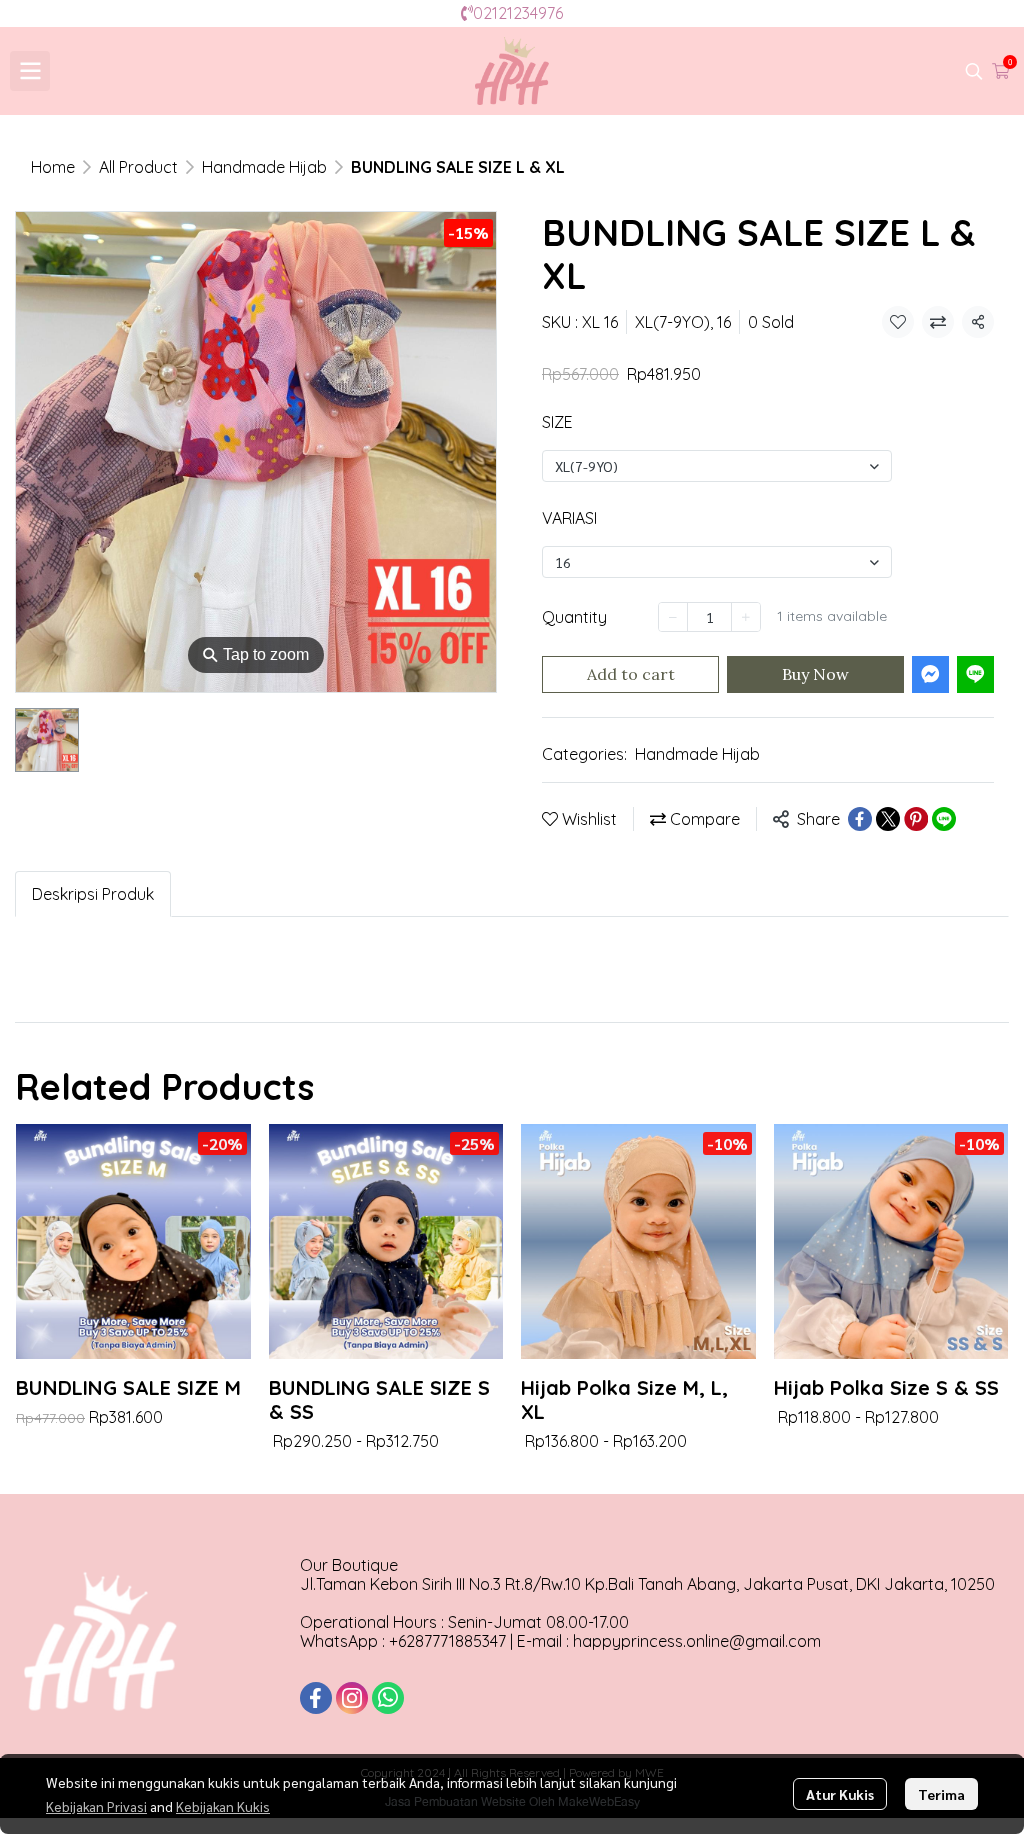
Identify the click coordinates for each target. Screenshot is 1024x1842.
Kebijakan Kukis (223, 1806)
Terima (941, 1794)
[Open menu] (30, 71)
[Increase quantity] (746, 617)
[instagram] (352, 1698)
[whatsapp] (388, 1698)
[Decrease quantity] (673, 617)
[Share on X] (888, 819)
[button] (974, 71)
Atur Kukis (840, 1794)
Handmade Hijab (264, 167)
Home (53, 167)
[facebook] (316, 1698)
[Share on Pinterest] (916, 819)
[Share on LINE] (944, 819)
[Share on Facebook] (860, 819)
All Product (138, 167)
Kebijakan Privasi (96, 1806)
